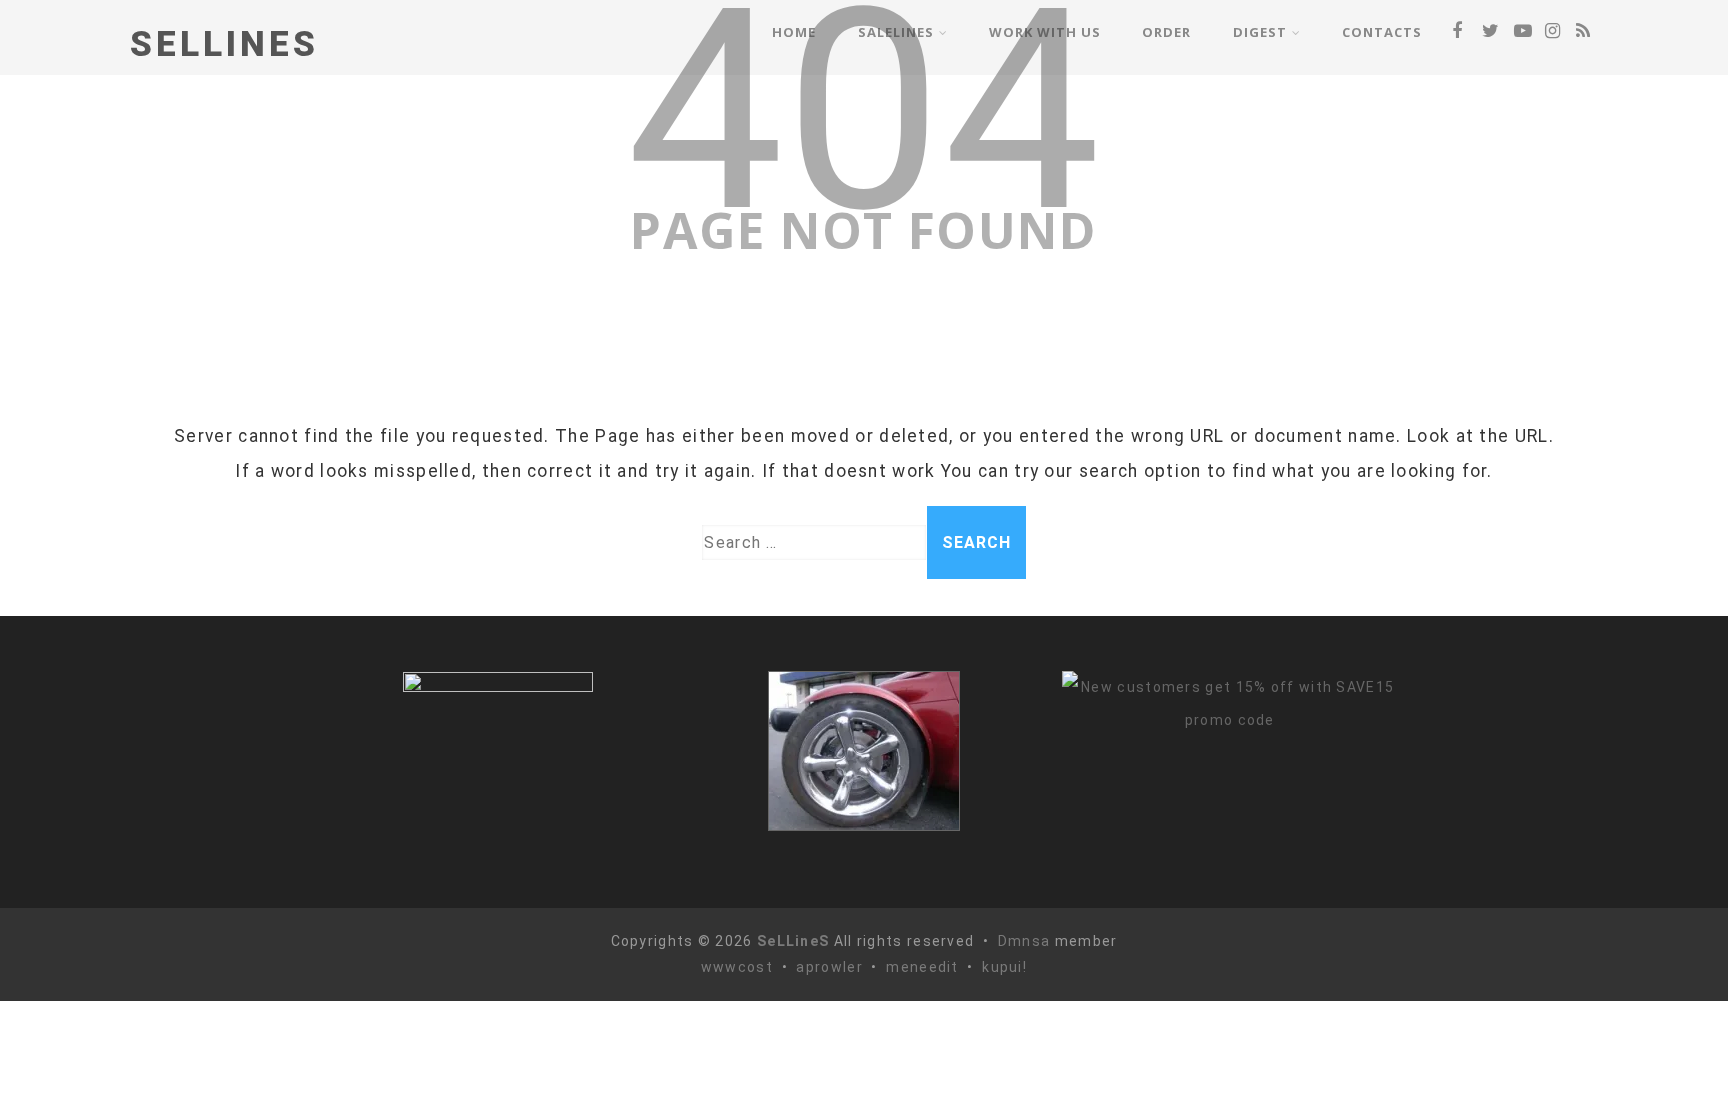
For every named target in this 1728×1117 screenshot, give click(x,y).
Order (1166, 32)
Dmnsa (1026, 941)
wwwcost (737, 967)
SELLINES (224, 44)
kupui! (1004, 967)
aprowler (829, 967)
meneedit (922, 967)
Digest (1260, 32)
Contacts (1382, 32)
